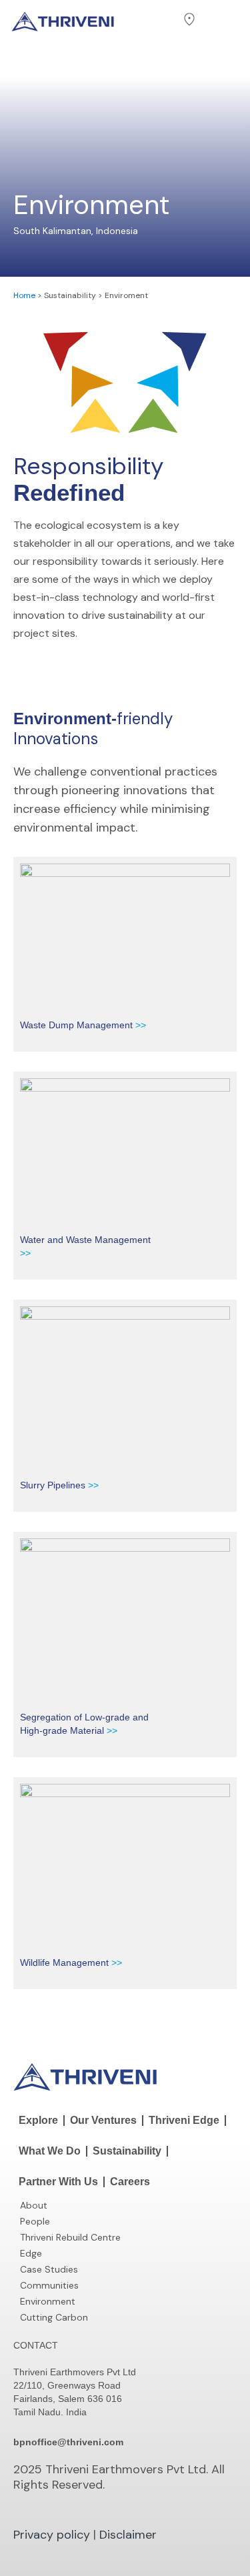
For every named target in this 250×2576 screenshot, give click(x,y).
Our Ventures (103, 2120)
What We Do (50, 2151)
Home (24, 295)
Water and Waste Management (85, 1240)
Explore (38, 2120)
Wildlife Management (66, 1963)
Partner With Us (58, 2182)
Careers (130, 2182)
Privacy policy (52, 2535)
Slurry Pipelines (54, 1485)
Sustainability (127, 2151)
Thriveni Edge (184, 2120)
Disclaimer (128, 2535)
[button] (161, 20)
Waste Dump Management (76, 1025)
